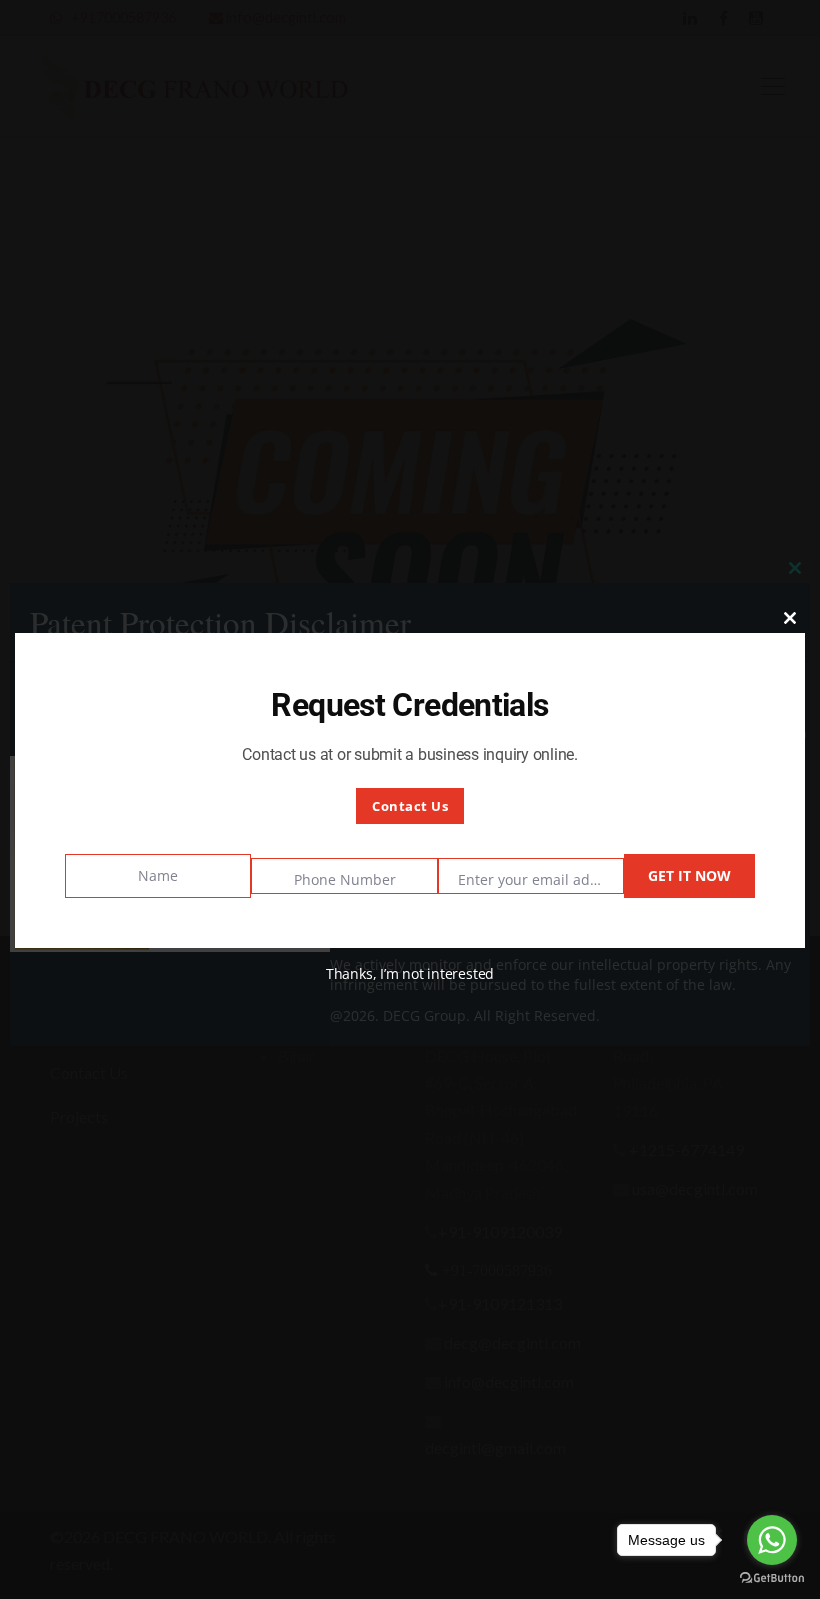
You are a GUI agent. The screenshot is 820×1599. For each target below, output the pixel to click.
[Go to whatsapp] (772, 1540)
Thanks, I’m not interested (410, 973)
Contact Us (410, 806)
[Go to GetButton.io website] (772, 1578)
